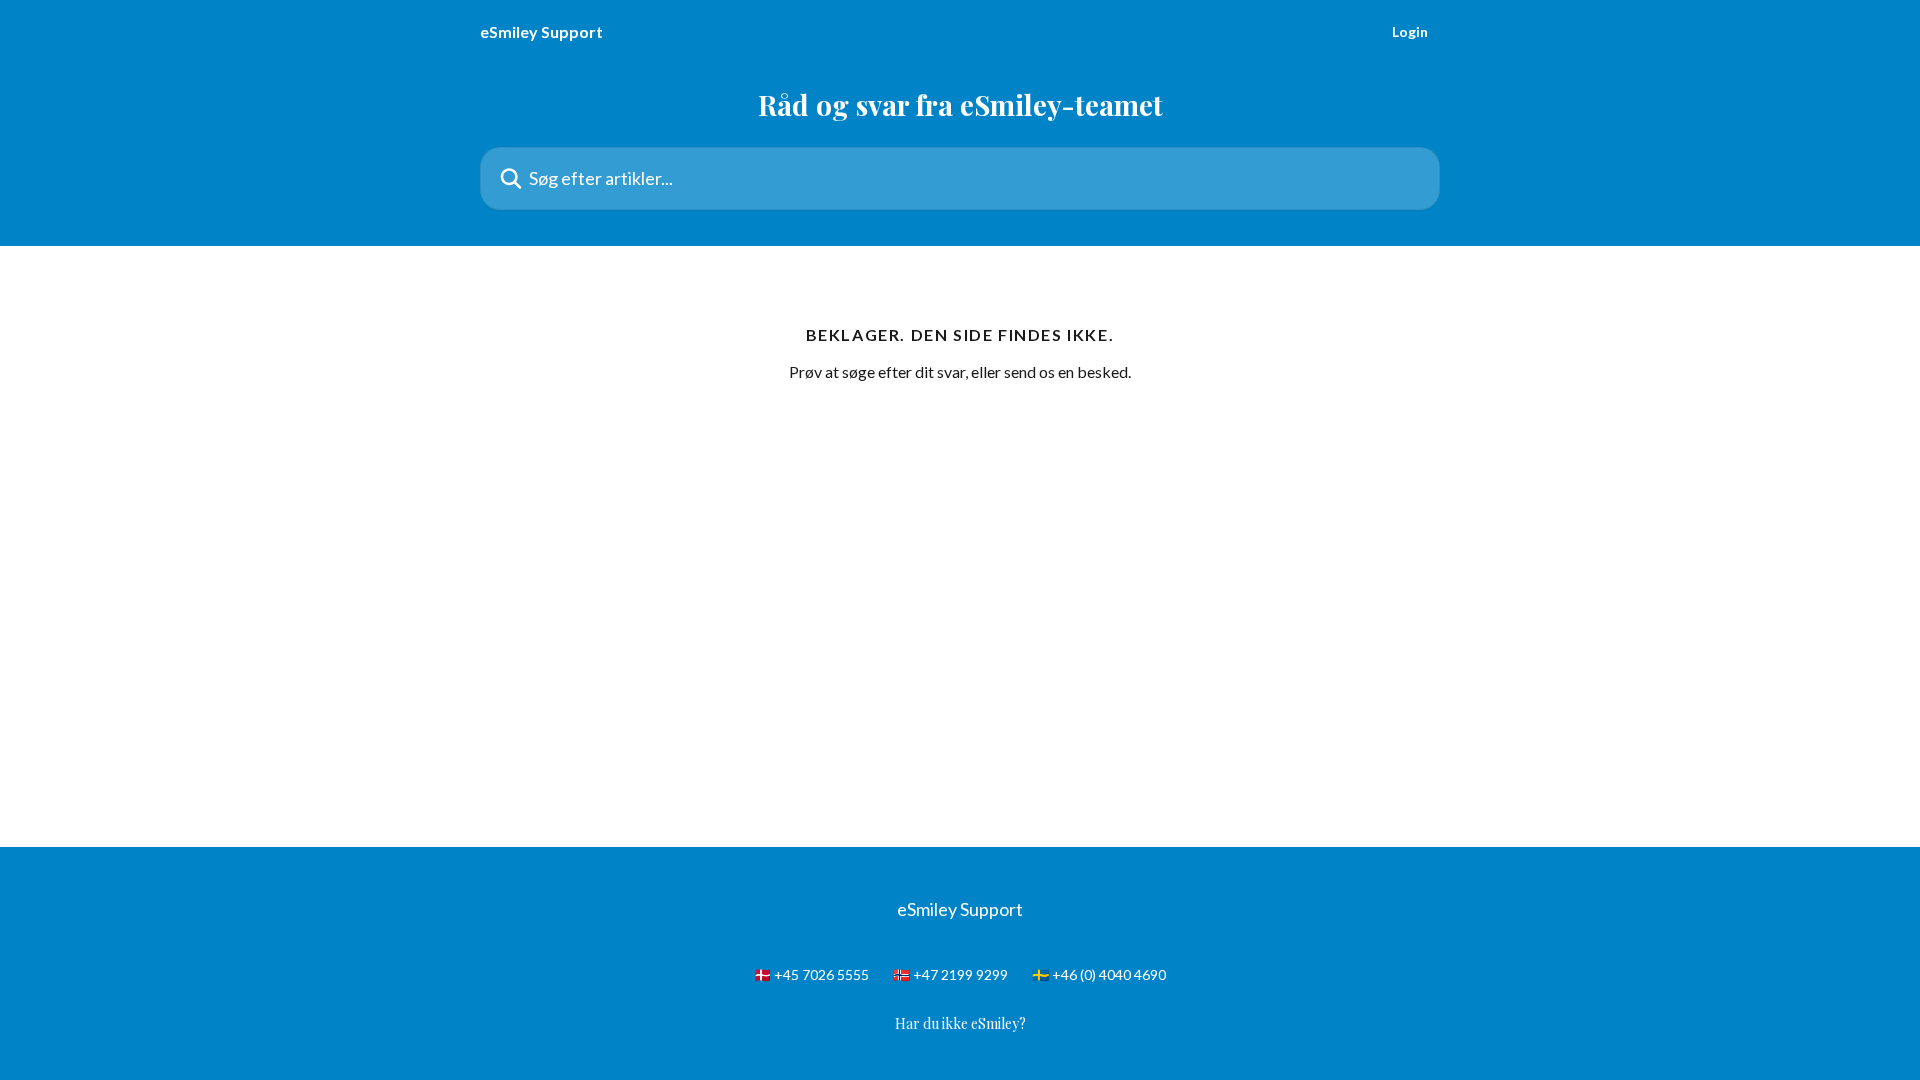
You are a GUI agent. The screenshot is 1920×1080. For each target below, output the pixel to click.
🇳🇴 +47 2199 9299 (950, 974)
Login (1410, 32)
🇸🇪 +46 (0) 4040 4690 (1099, 974)
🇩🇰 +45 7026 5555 (811, 974)
